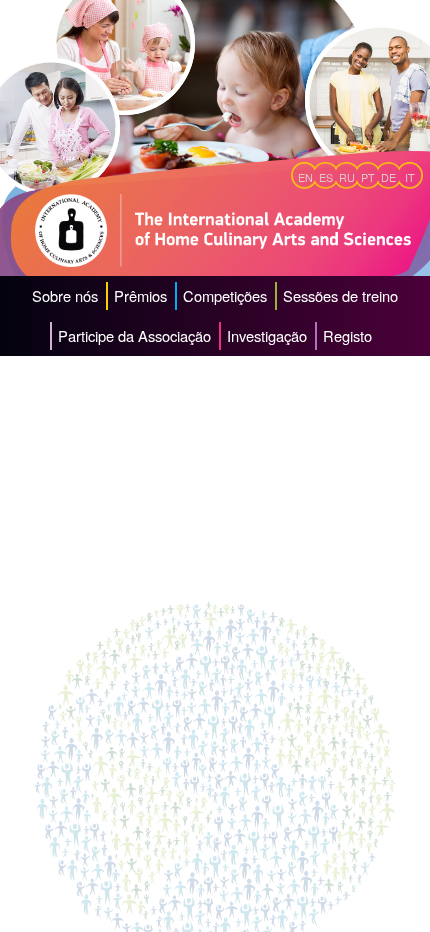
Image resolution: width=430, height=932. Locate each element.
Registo (347, 335)
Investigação (267, 335)
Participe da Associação (134, 335)
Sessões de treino (340, 295)
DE (388, 177)
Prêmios (140, 295)
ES (326, 177)
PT (368, 177)
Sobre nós (65, 295)
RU (347, 177)
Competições (225, 295)
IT (410, 177)
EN (305, 177)
